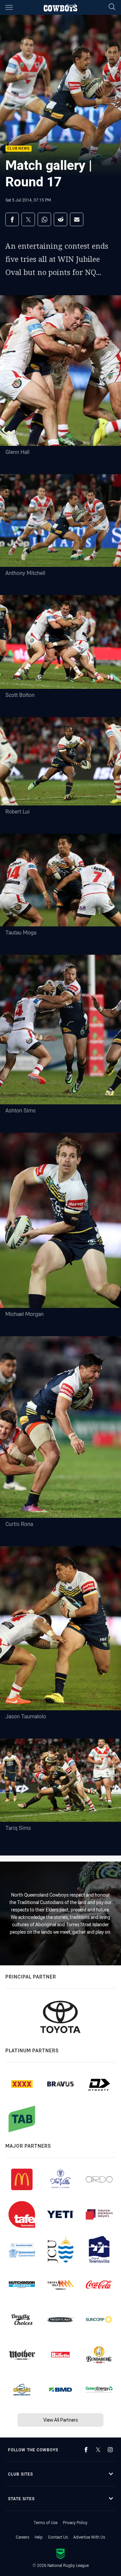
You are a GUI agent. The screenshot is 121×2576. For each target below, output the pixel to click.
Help (39, 2537)
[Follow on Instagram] (110, 2450)
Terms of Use (46, 2522)
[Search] (112, 7)
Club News (18, 149)
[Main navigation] (9, 7)
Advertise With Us (89, 2537)
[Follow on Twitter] (98, 2450)
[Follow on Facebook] (86, 2450)
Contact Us (58, 2537)
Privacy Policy (75, 2522)
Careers (23, 2537)
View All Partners (61, 2420)
